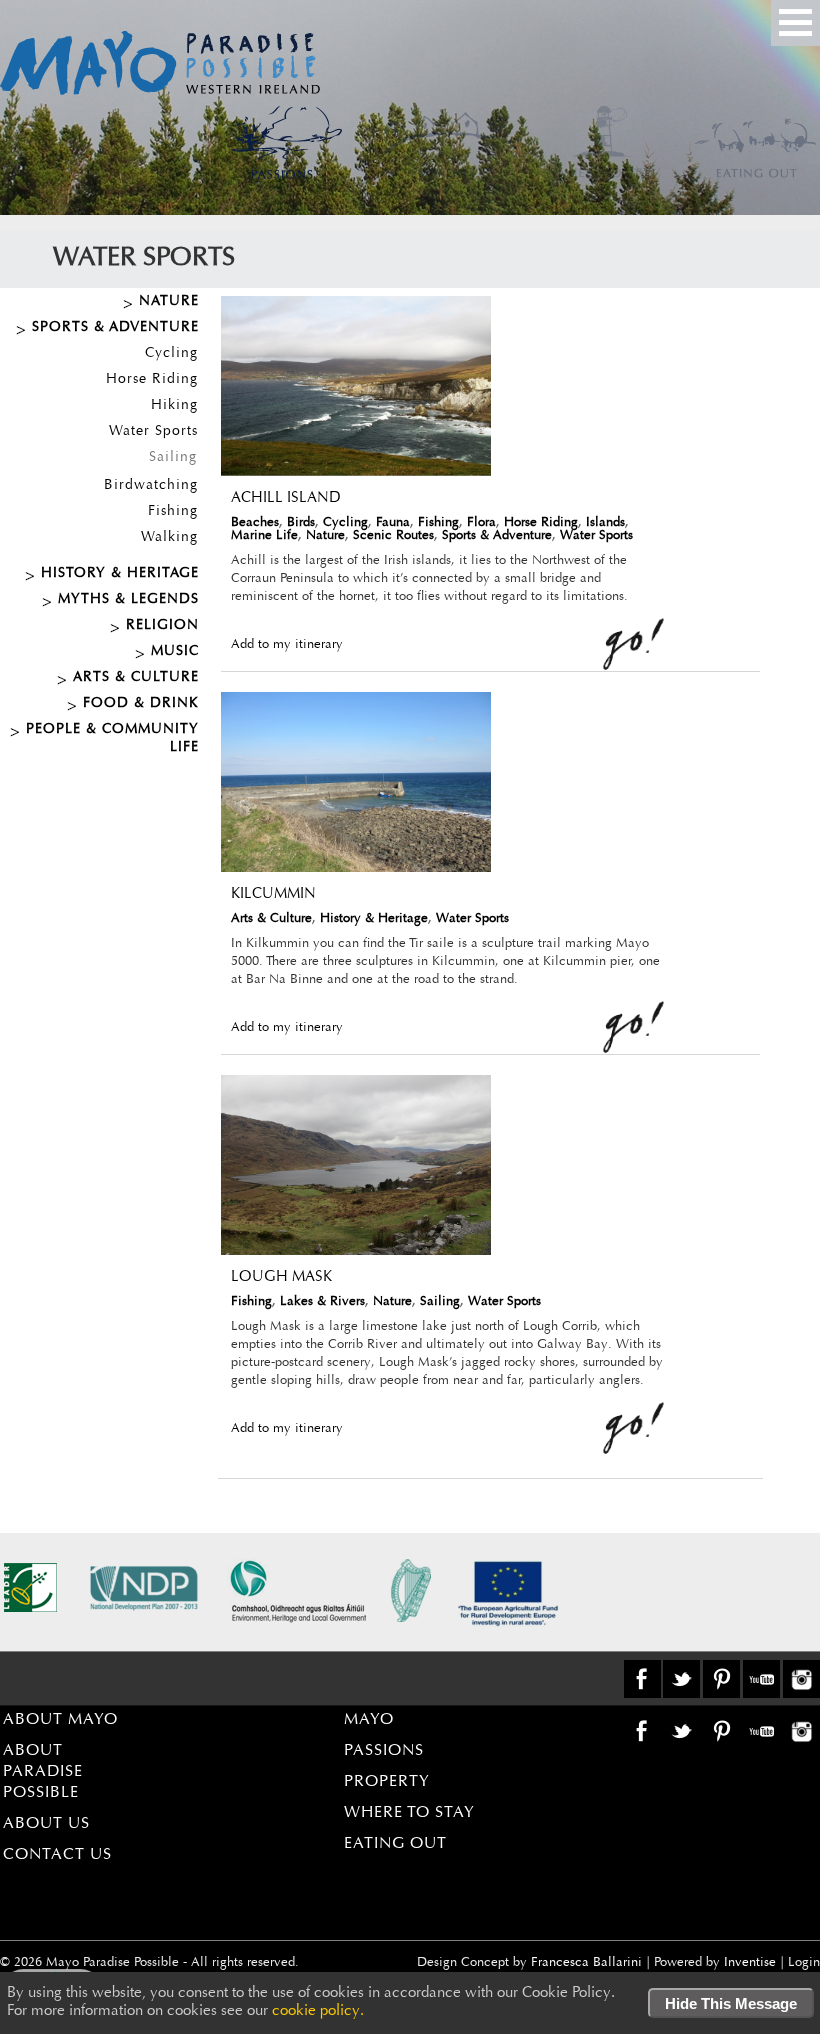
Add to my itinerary (287, 644)
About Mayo (60, 1720)
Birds (301, 522)
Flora (481, 522)
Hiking (174, 406)
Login (804, 1962)
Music (175, 652)
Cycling (171, 354)
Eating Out (395, 1844)
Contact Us (57, 1855)
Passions (384, 1751)
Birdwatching (151, 486)
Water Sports (153, 432)
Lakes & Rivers (322, 1301)
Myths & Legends (128, 600)
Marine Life (264, 535)
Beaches (255, 522)
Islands (605, 522)
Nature (169, 302)
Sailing (173, 458)
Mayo (369, 1720)
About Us (46, 1824)
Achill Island (286, 498)
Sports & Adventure (115, 328)
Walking (169, 538)
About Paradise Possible (43, 1772)
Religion (162, 626)
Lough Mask (281, 1277)
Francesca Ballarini (586, 1962)
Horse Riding (152, 380)
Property (387, 1782)
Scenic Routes (393, 535)
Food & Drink (141, 704)
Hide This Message (731, 2003)
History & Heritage (120, 574)
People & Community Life (112, 739)
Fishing (173, 512)
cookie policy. (318, 2011)
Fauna (393, 522)
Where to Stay (409, 1813)
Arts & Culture (136, 678)
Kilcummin (273, 894)
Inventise (750, 1962)
